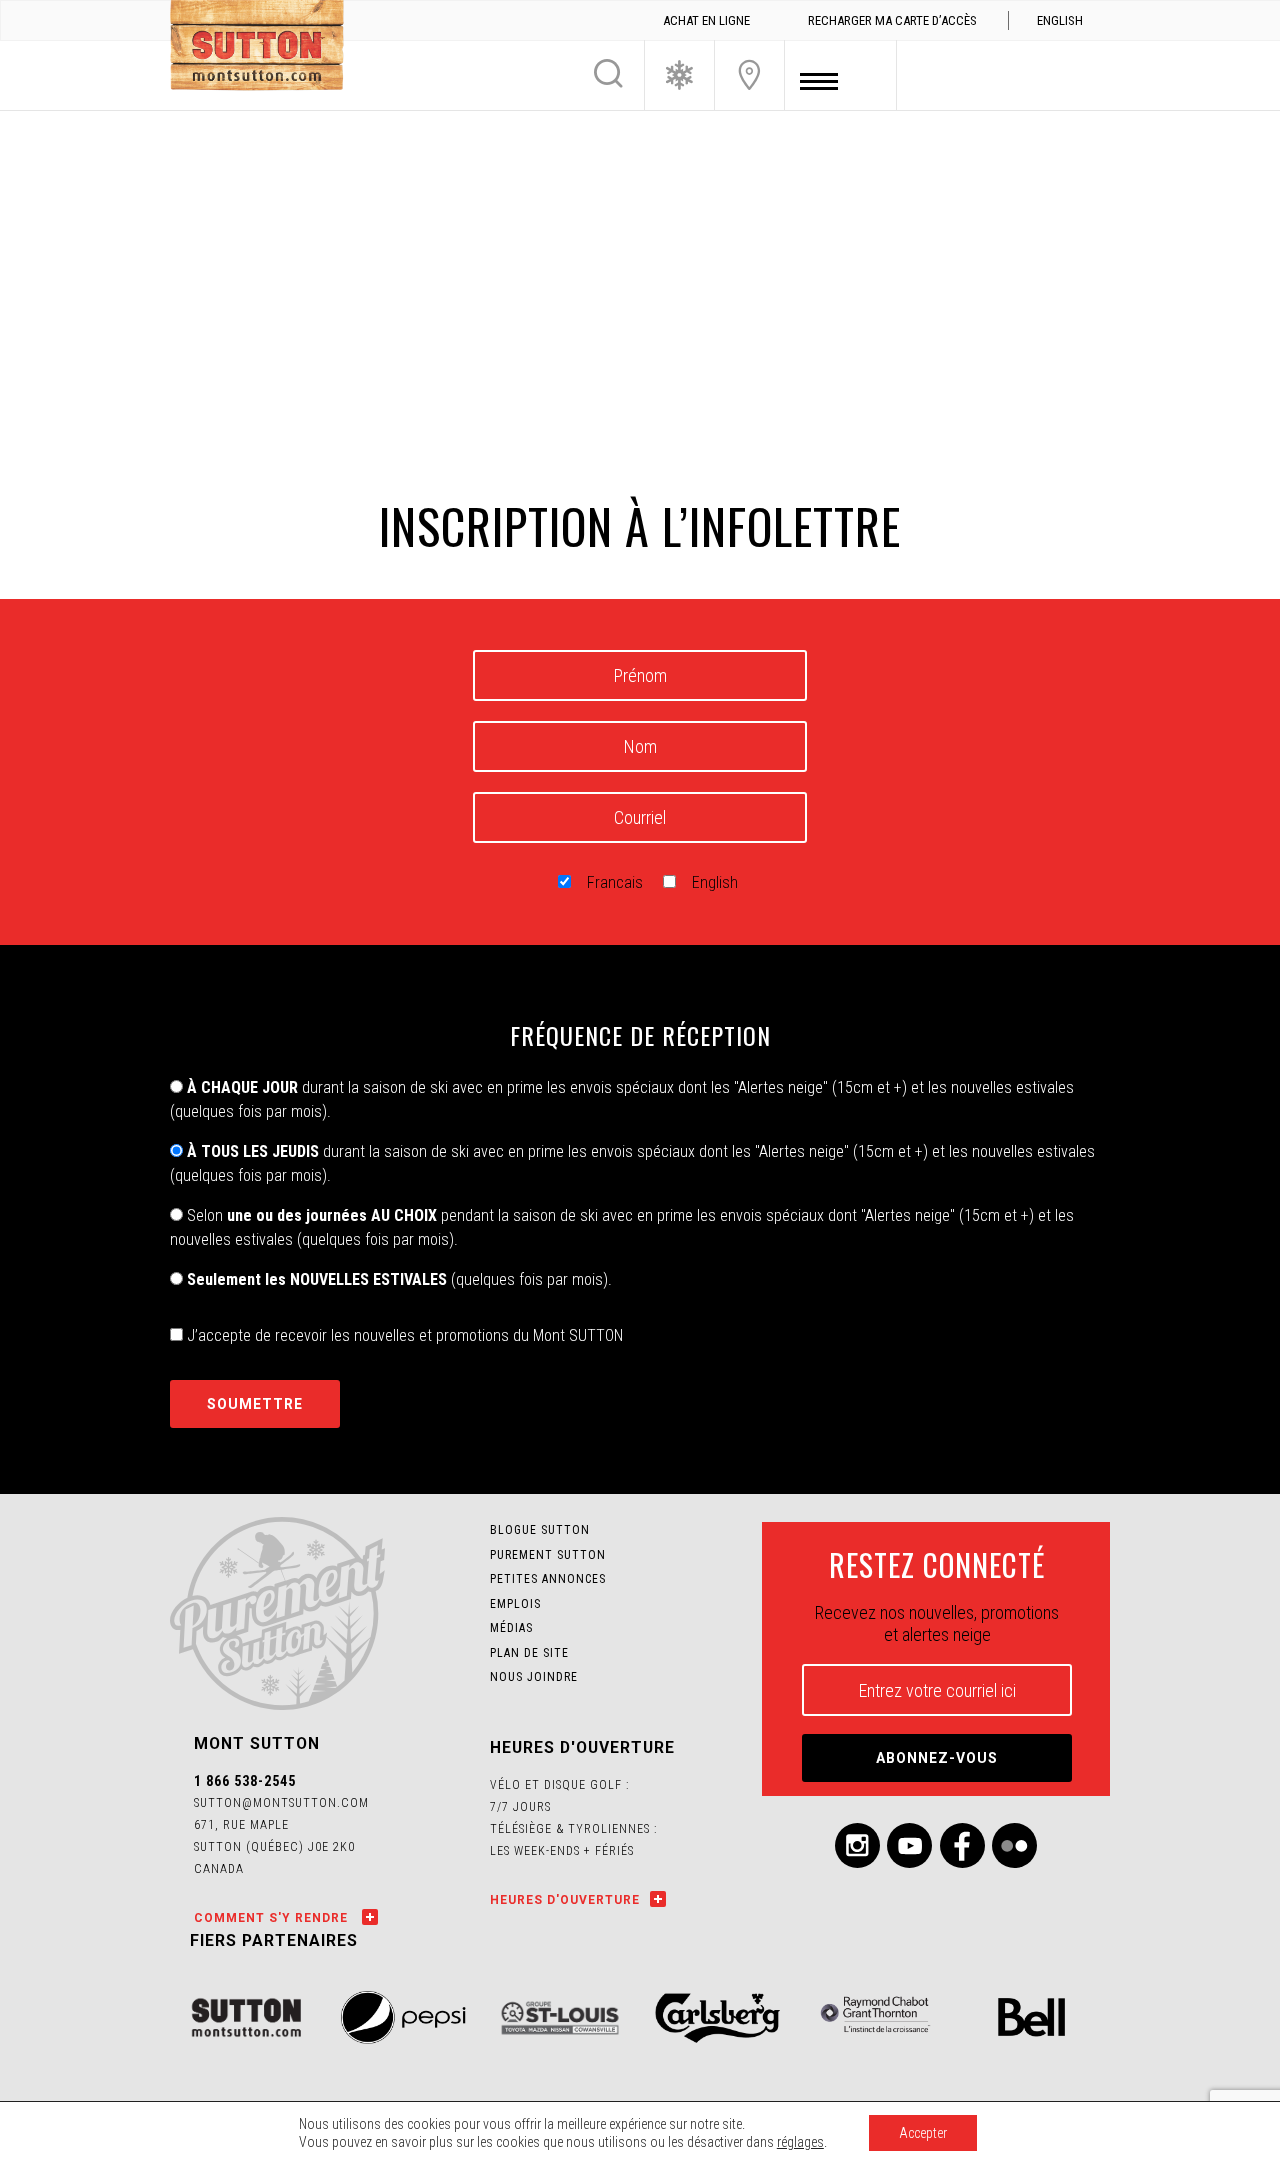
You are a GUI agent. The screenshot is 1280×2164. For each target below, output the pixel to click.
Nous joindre (749, 75)
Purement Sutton (548, 1555)
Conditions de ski (679, 75)
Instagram (857, 1845)
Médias (511, 1628)
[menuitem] (1059, 21)
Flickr (1014, 1845)
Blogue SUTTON (540, 1530)
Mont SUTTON (257, 48)
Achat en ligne (706, 20)
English (715, 882)
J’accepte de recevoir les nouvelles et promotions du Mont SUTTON (403, 1335)
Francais (615, 882)
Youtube (909, 1845)
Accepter (923, 2133)
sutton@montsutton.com (281, 1803)
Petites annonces (548, 1579)
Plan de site (529, 1653)
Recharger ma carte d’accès (892, 20)
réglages (800, 2142)
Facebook (962, 1845)
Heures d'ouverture (565, 1900)
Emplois (515, 1604)
